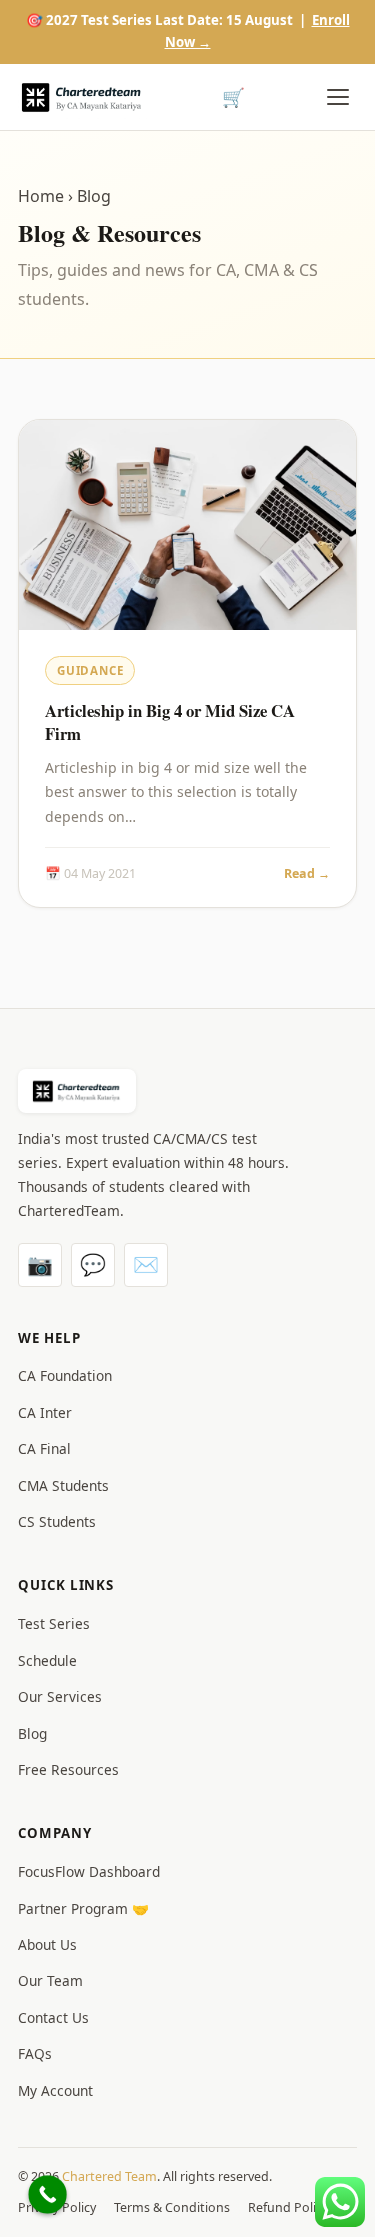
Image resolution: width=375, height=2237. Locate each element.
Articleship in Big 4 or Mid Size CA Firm (170, 722)
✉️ (146, 1264)
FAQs (35, 2053)
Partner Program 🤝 (83, 1908)
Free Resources (68, 1769)
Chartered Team (109, 2176)
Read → (307, 873)
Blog (32, 1733)
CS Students (57, 1521)
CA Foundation (65, 1375)
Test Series (54, 1623)
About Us (47, 1944)
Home (41, 196)
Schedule (47, 1660)
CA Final (44, 1448)
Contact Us (53, 2017)
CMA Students (63, 1485)
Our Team (50, 1980)
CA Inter (45, 1412)
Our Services (60, 1696)
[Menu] (338, 97)
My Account (55, 2090)
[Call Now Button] (47, 2194)
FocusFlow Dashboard (89, 1871)
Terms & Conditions (172, 2207)
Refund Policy (288, 2207)
